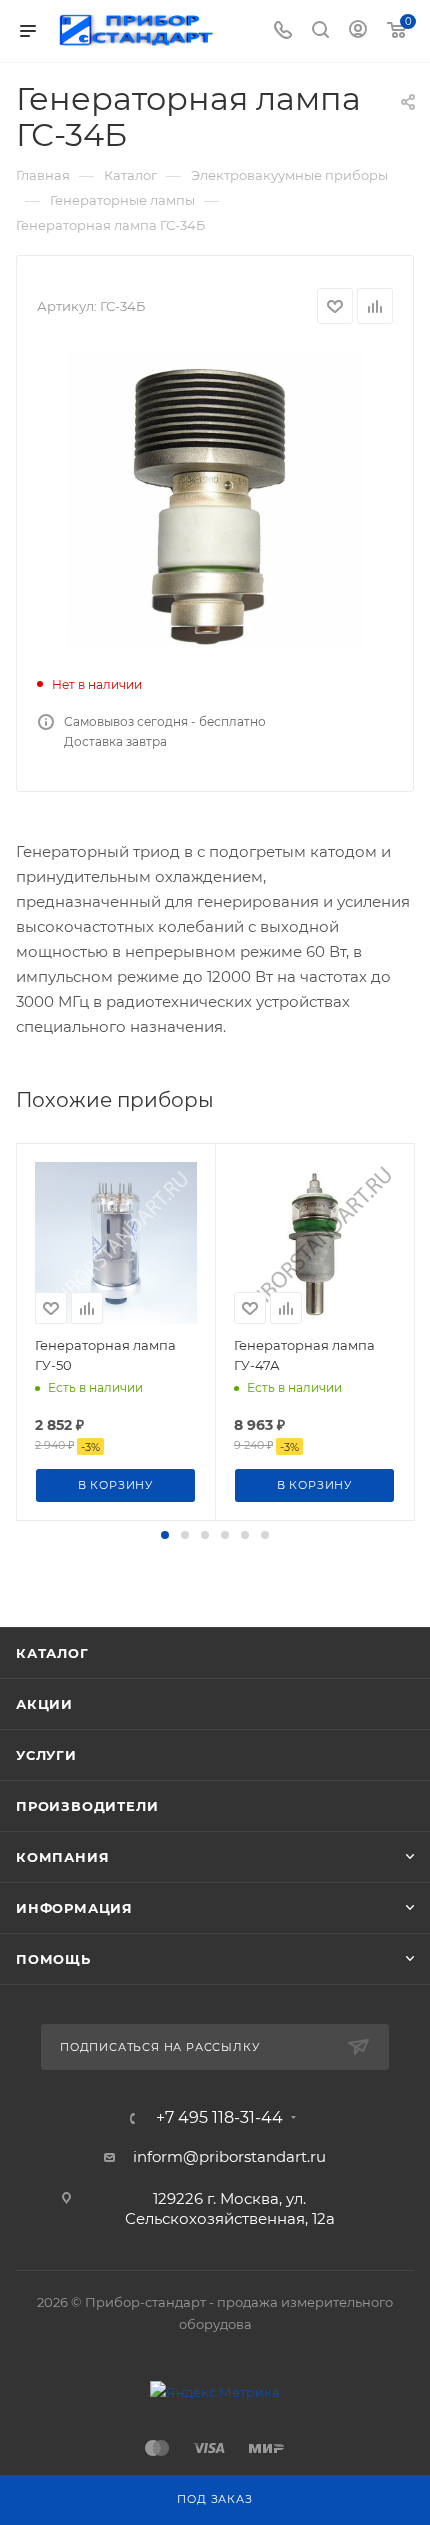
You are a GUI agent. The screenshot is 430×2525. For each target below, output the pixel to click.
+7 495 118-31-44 (219, 2118)
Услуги (46, 1755)
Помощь (53, 1959)
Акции (44, 1704)
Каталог (52, 1653)
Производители (87, 1806)
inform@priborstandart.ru (229, 2156)
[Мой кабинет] (358, 31)
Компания (62, 1857)
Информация (74, 1908)
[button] (165, 1535)
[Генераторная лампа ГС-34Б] (215, 499)
